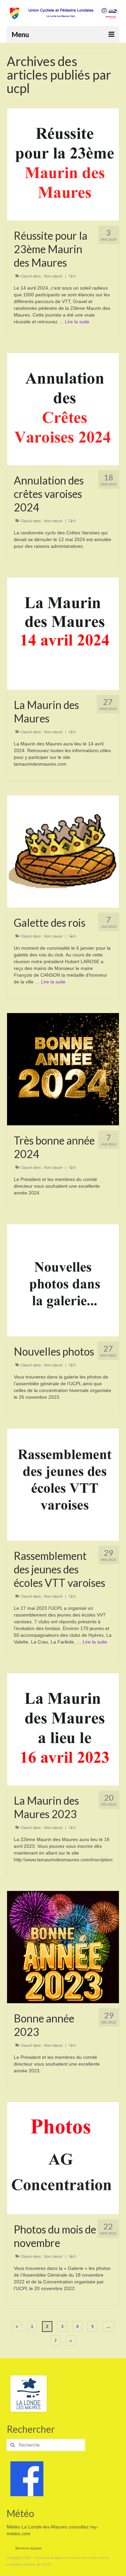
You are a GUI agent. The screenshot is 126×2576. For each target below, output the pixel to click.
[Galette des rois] (63, 851)
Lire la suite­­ (77, 322)
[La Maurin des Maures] (63, 633)
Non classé (53, 276)
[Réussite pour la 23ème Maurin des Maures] (63, 164)
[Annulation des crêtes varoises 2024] (63, 409)
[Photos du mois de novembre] (63, 2158)
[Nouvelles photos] (63, 1280)
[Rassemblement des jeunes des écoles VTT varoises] (63, 1484)
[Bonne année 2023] (63, 1947)
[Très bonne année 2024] (63, 1069)
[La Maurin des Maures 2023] (63, 1729)
